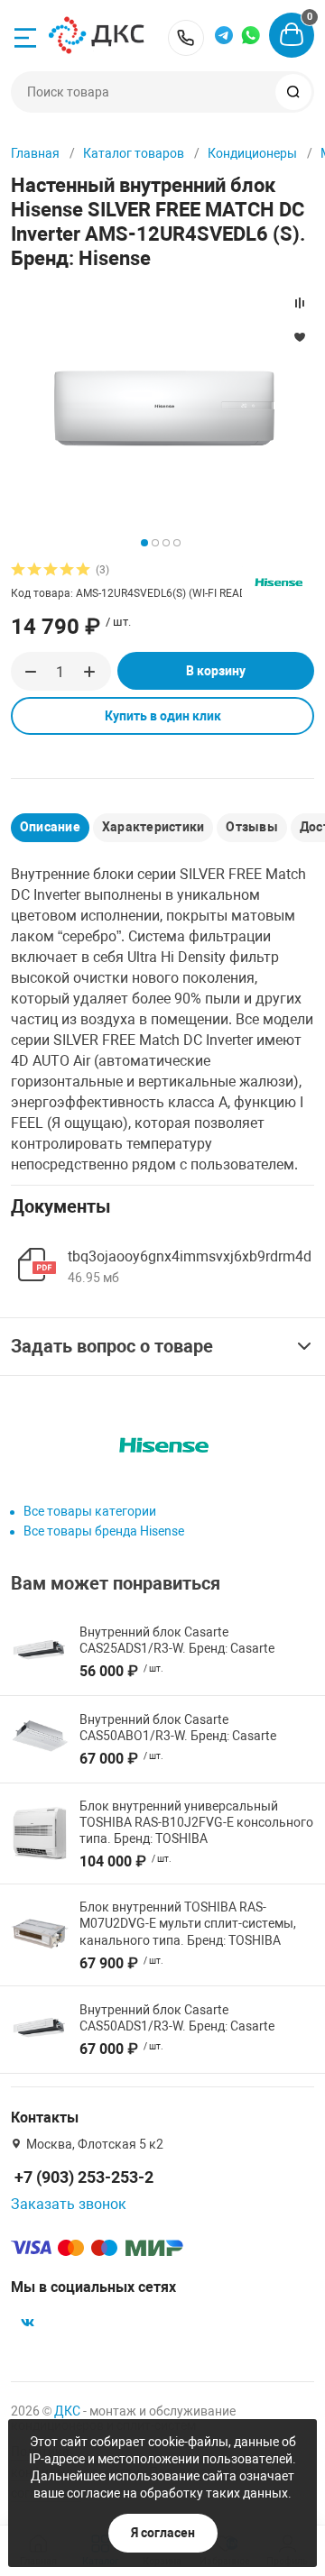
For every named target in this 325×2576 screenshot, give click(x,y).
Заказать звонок (69, 2204)
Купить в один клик (163, 716)
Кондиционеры (252, 153)
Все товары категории (90, 1511)
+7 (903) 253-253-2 (186, 38)
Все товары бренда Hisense (104, 1531)
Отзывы (251, 827)
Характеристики (153, 827)
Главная (35, 153)
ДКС (67, 2411)
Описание (50, 827)
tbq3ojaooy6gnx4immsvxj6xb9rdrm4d (190, 1256)
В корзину (216, 671)
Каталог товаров (134, 153)
